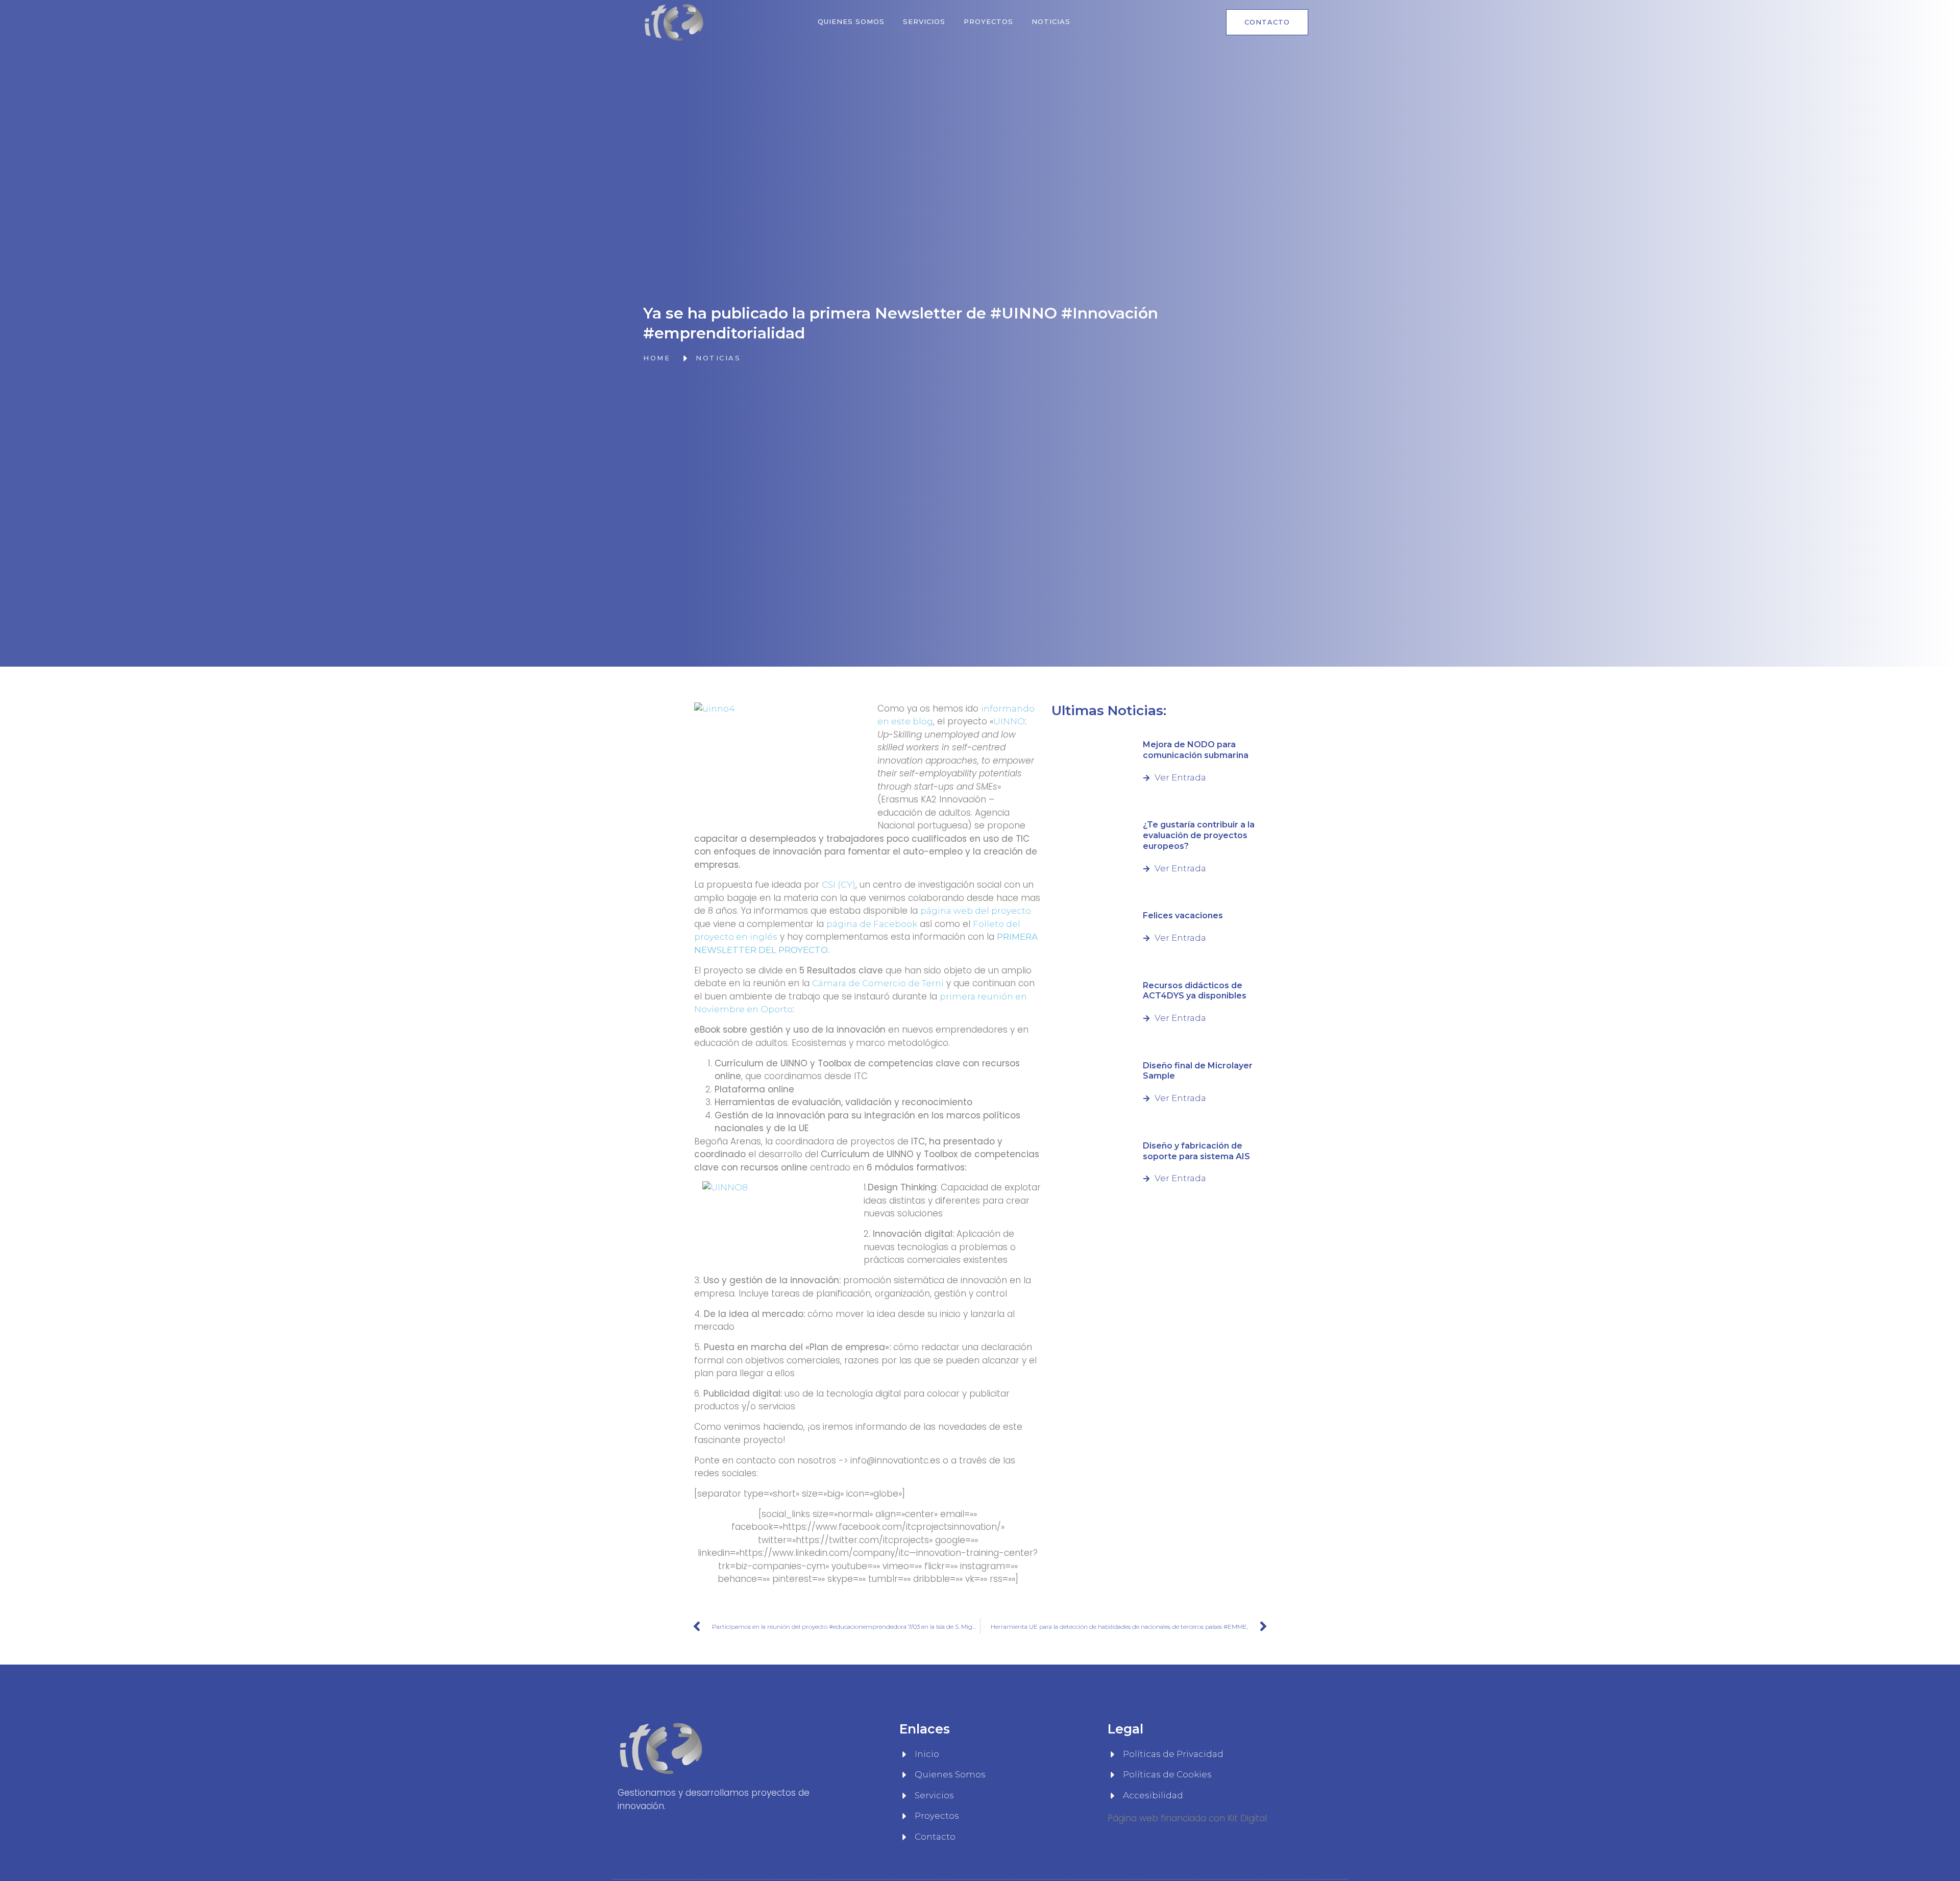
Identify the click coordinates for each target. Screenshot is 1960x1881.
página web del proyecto (976, 911)
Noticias (1051, 21)
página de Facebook (872, 924)
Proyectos (988, 21)
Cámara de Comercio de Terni (878, 983)
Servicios (924, 21)
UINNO (1009, 721)
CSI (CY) (839, 885)
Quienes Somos (851, 21)
